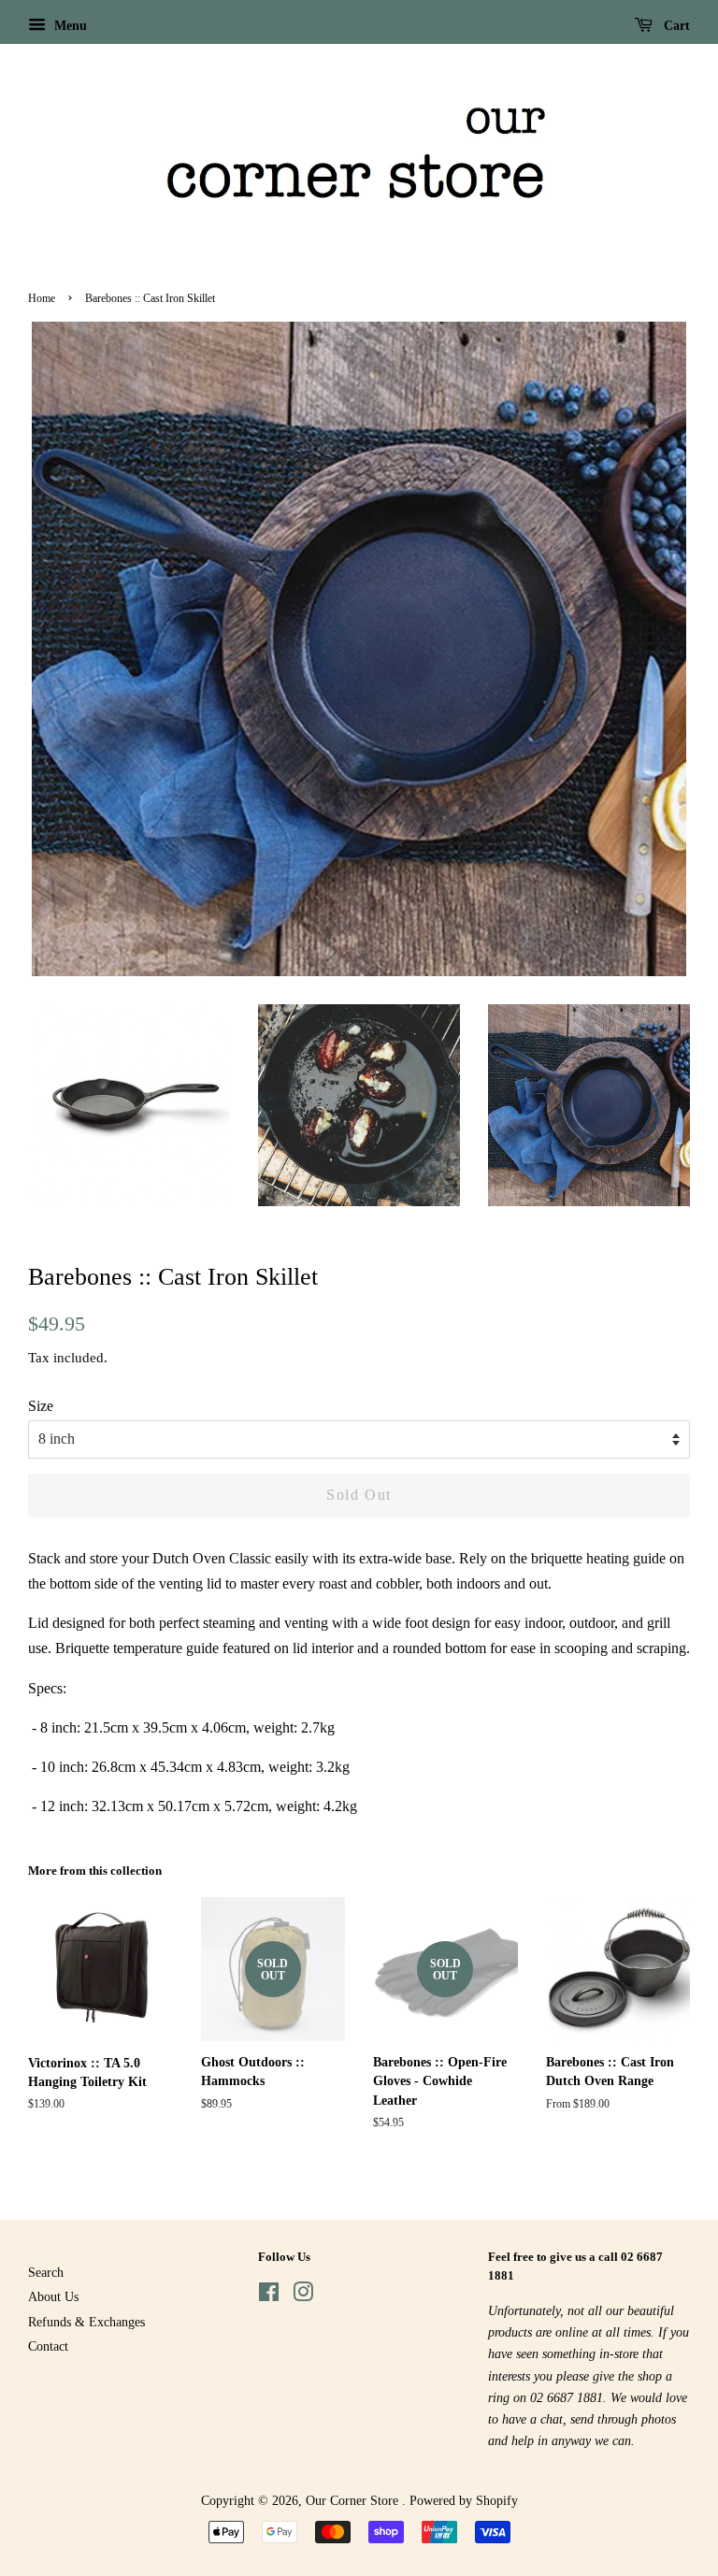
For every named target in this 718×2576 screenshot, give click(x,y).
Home (42, 298)
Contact (48, 2346)
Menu (69, 26)
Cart (675, 26)
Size (41, 1406)
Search (46, 2273)
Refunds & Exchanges (86, 2322)
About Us (53, 2297)
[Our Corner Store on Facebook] (269, 2296)
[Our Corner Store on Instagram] (303, 2296)
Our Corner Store (354, 2501)
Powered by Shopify (464, 2501)
